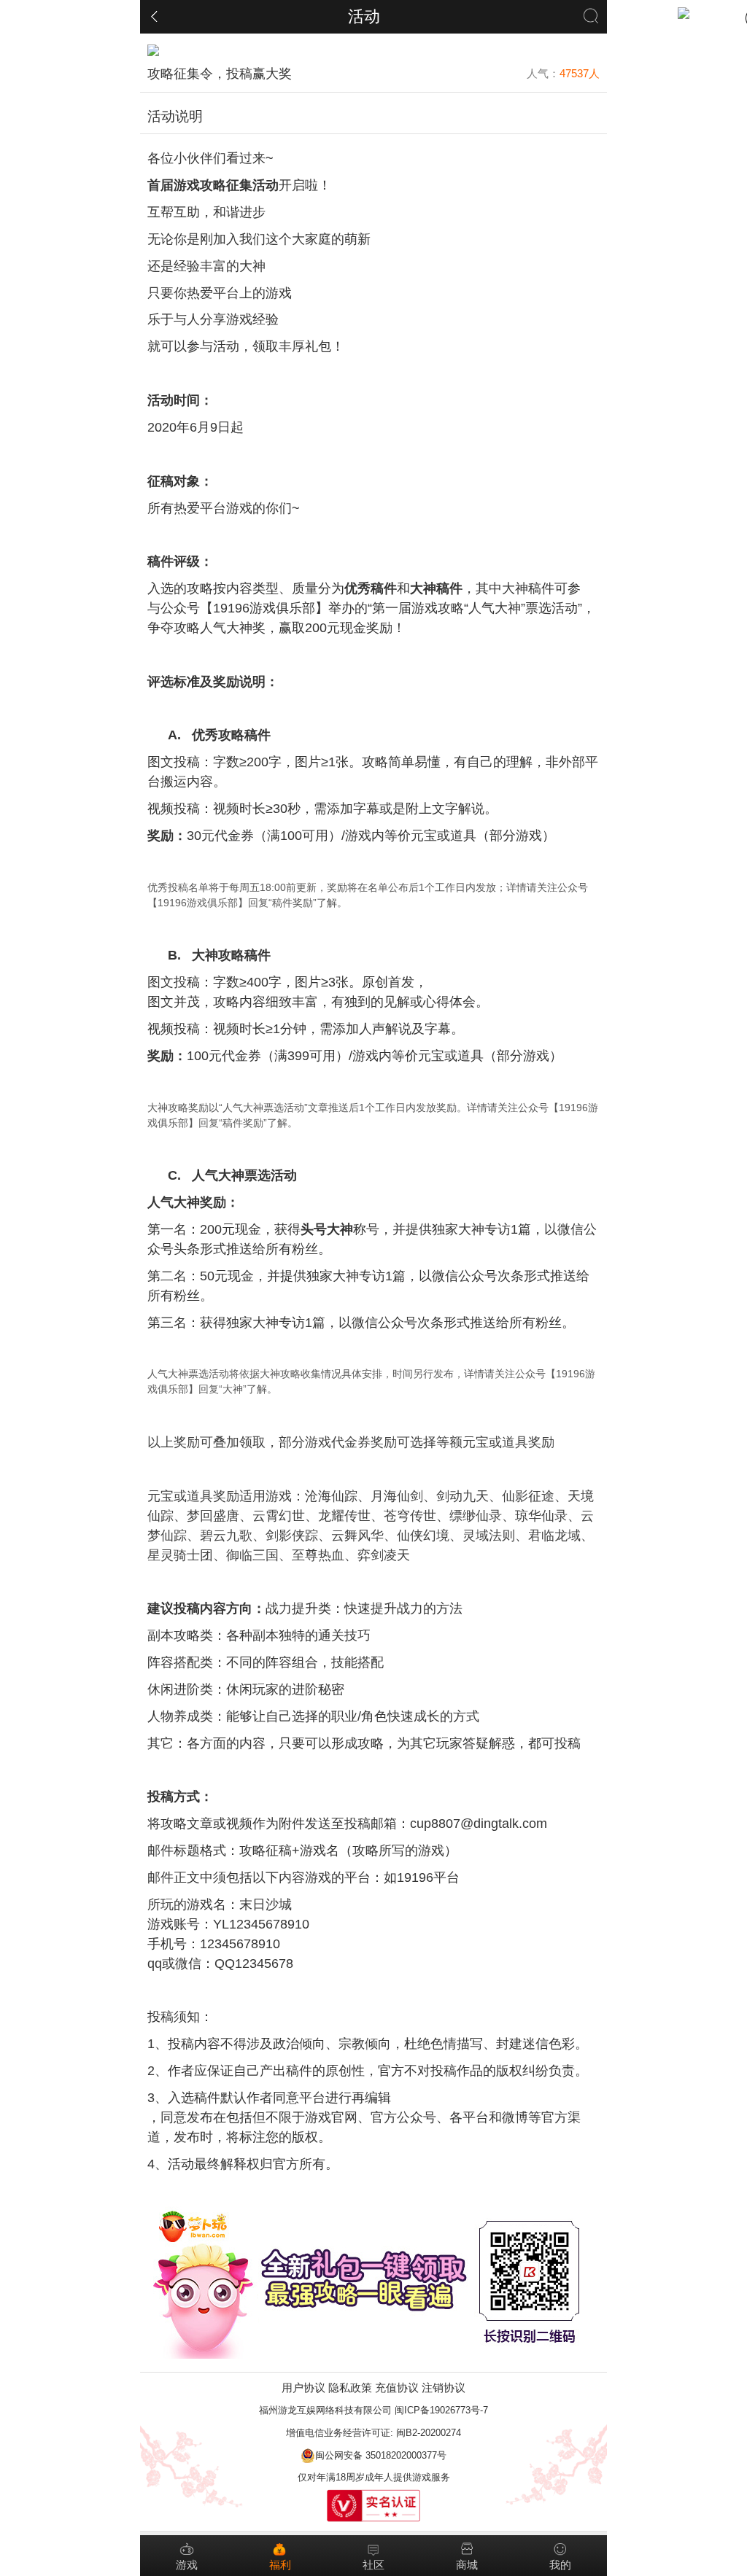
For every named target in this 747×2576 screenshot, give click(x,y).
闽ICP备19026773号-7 (441, 2410)
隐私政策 (350, 2388)
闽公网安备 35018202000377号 (381, 2455)
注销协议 (444, 2388)
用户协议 (303, 2388)
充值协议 (397, 2388)
